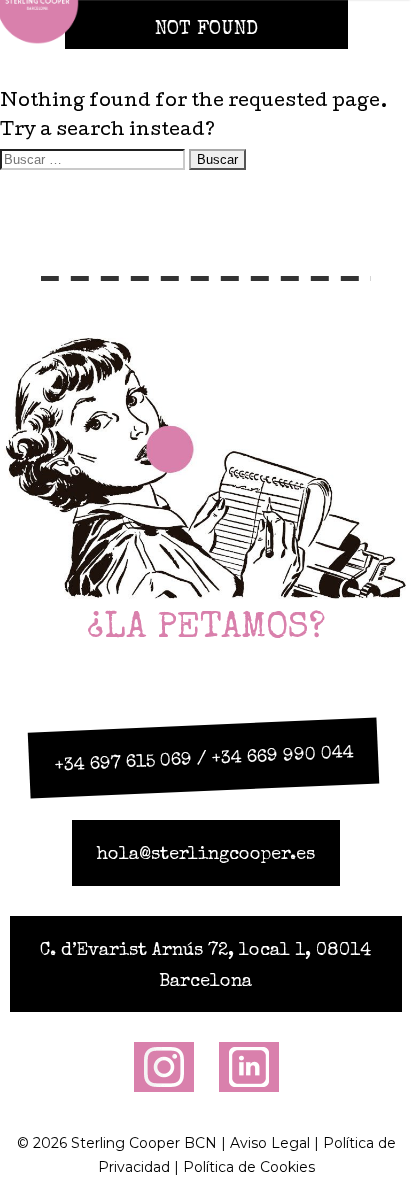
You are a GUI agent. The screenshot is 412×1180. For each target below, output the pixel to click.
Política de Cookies (249, 1167)
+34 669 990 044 (282, 756)
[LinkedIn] (249, 1066)
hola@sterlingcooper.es (206, 855)
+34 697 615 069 (123, 763)
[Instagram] (164, 1066)
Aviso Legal (270, 1143)
